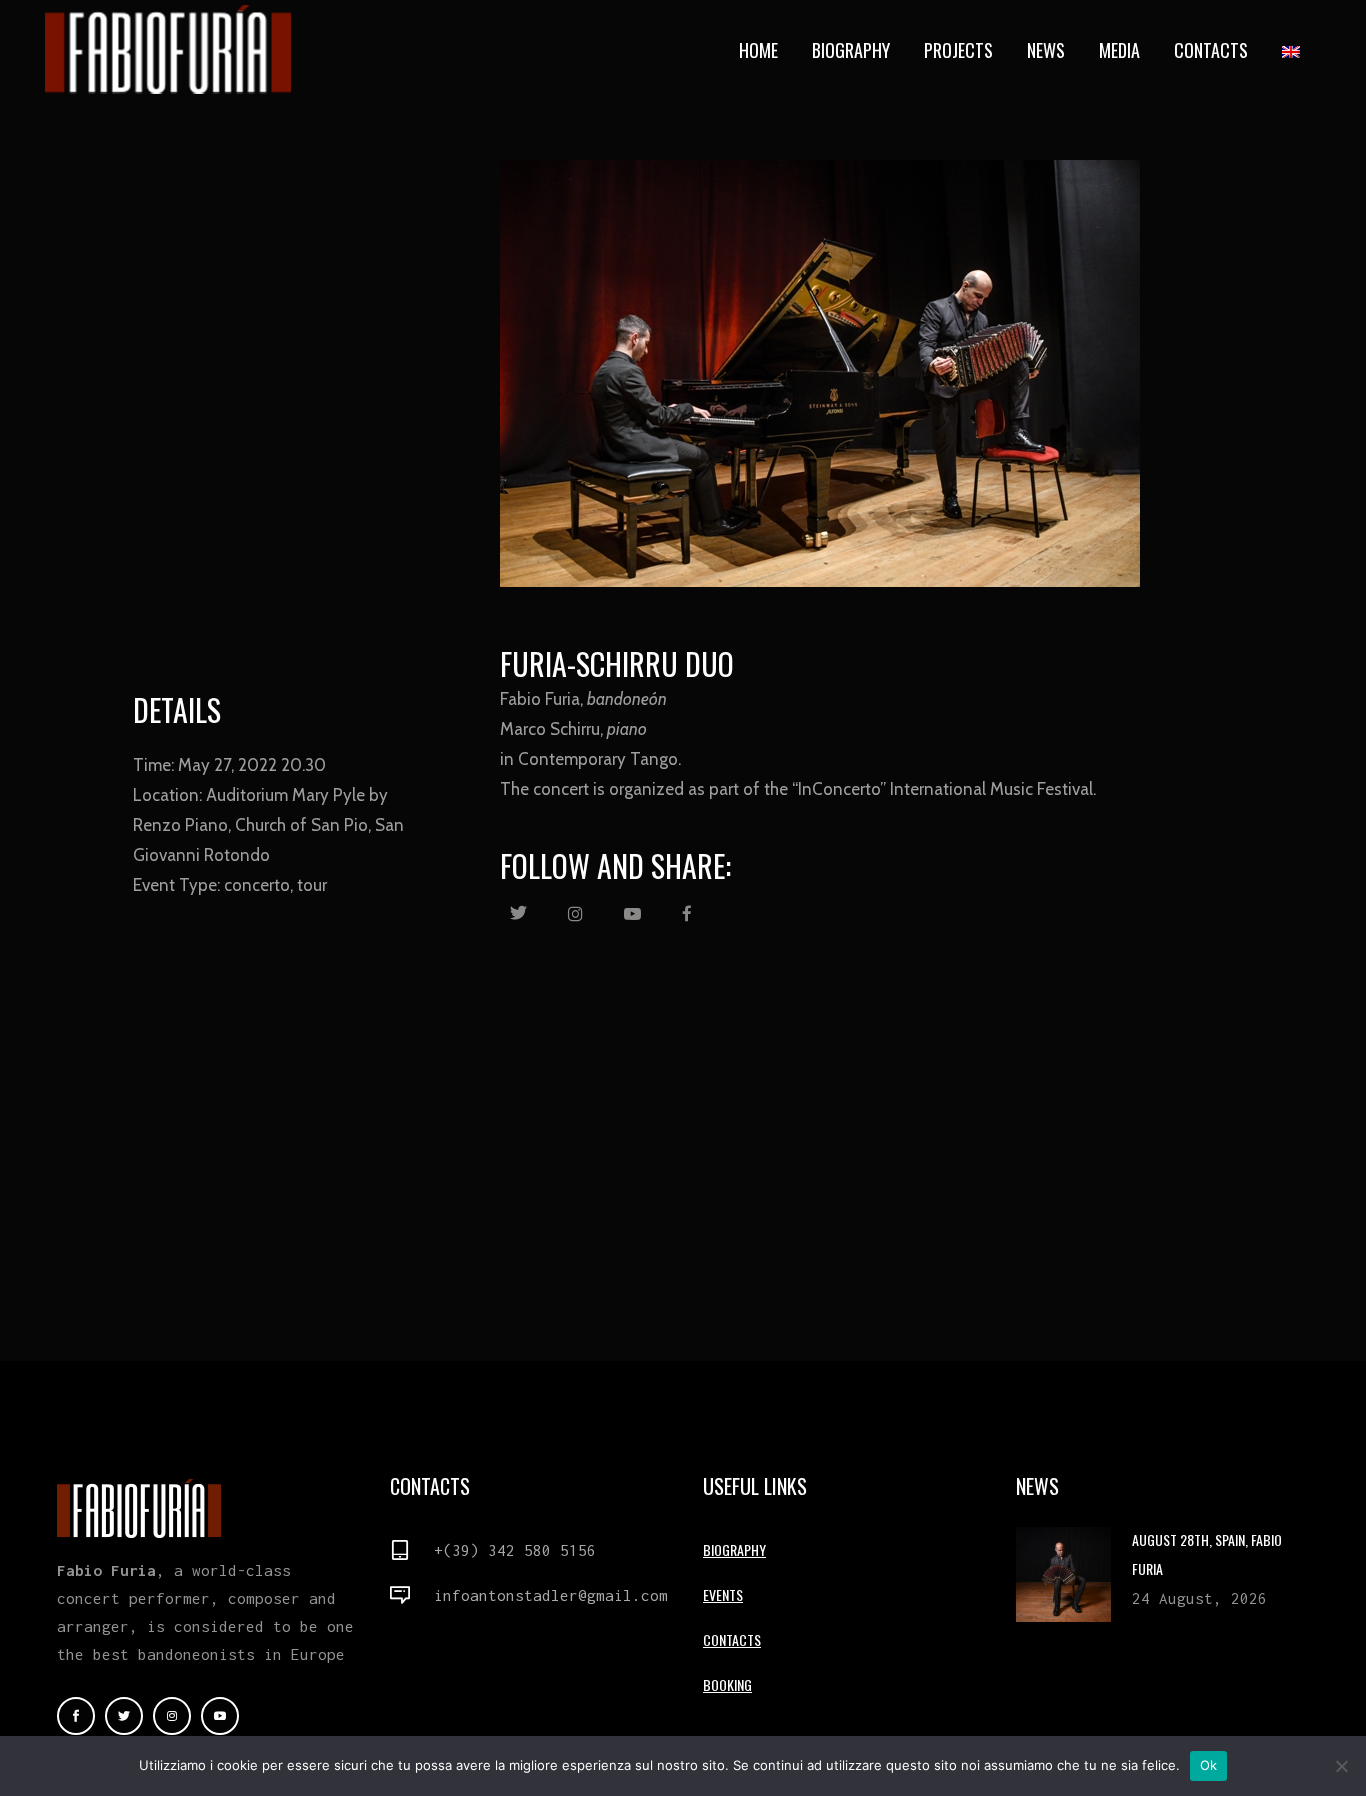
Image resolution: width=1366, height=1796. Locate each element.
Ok (1209, 1765)
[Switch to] (1293, 50)
